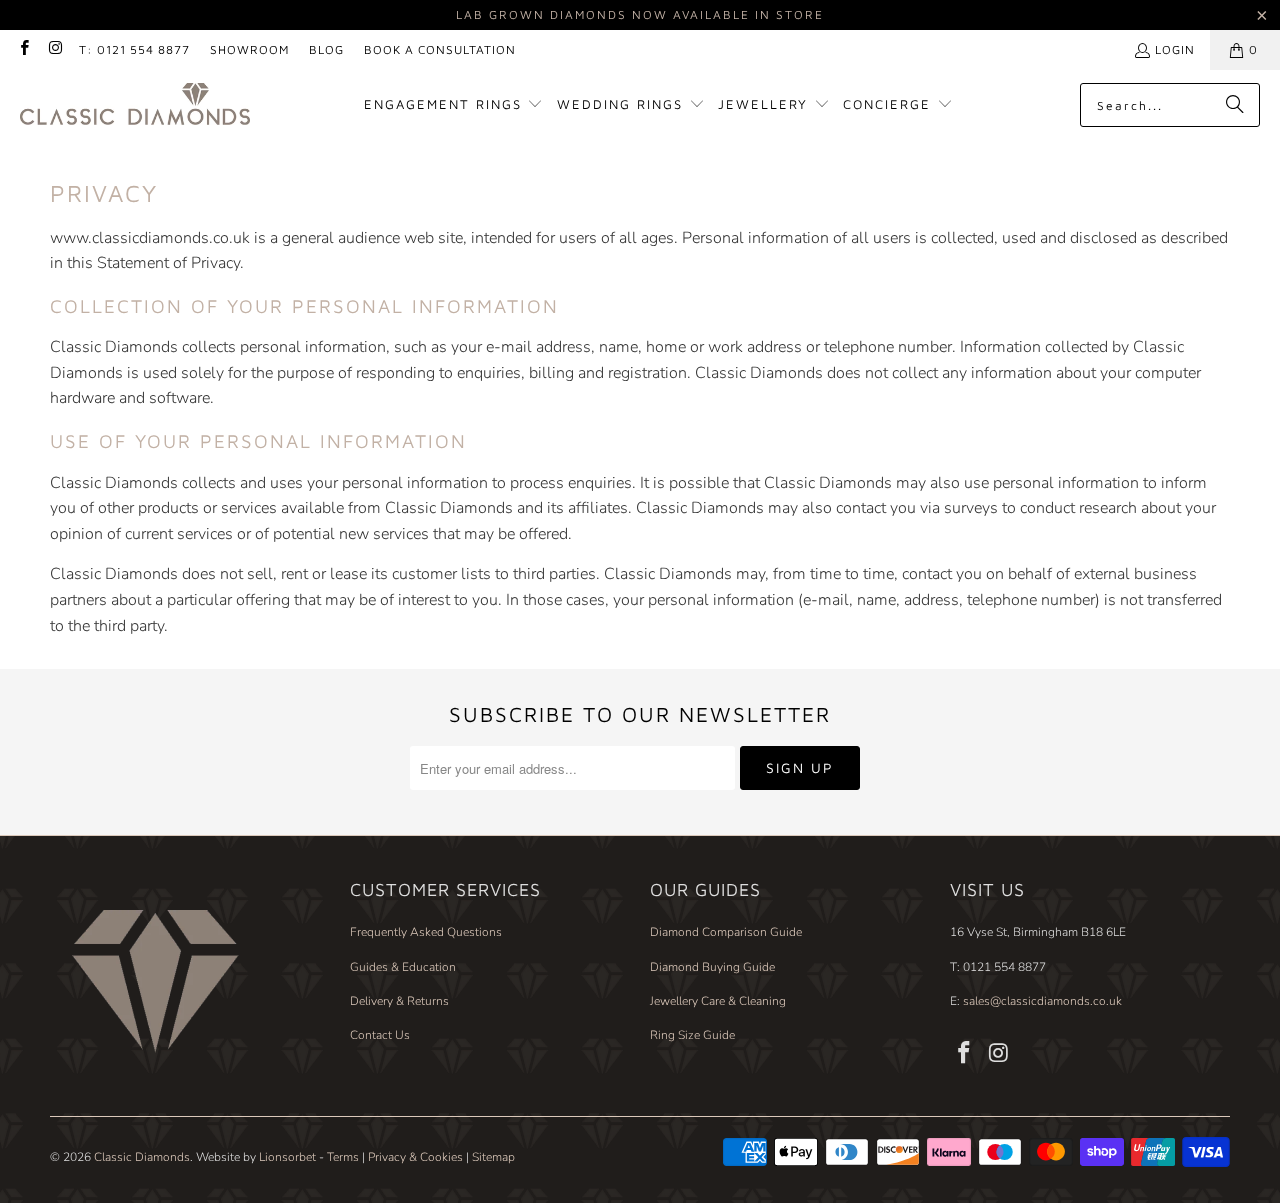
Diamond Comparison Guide (726, 932)
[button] (454, 105)
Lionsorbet (287, 1157)
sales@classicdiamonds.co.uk (1041, 1001)
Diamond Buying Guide (712, 967)
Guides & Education (403, 967)
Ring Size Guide (692, 1035)
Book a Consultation (440, 49)
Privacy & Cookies (415, 1157)
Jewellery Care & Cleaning (718, 1001)
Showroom (249, 49)
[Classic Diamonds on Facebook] (23, 49)
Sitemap (493, 1157)
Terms (343, 1157)
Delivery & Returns (399, 1001)
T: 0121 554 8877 (134, 49)
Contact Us (380, 1035)
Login (1175, 49)
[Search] (1235, 105)
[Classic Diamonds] (135, 105)
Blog (326, 49)
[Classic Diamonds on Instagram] (54, 49)
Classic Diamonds (142, 1157)
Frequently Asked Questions (426, 932)
